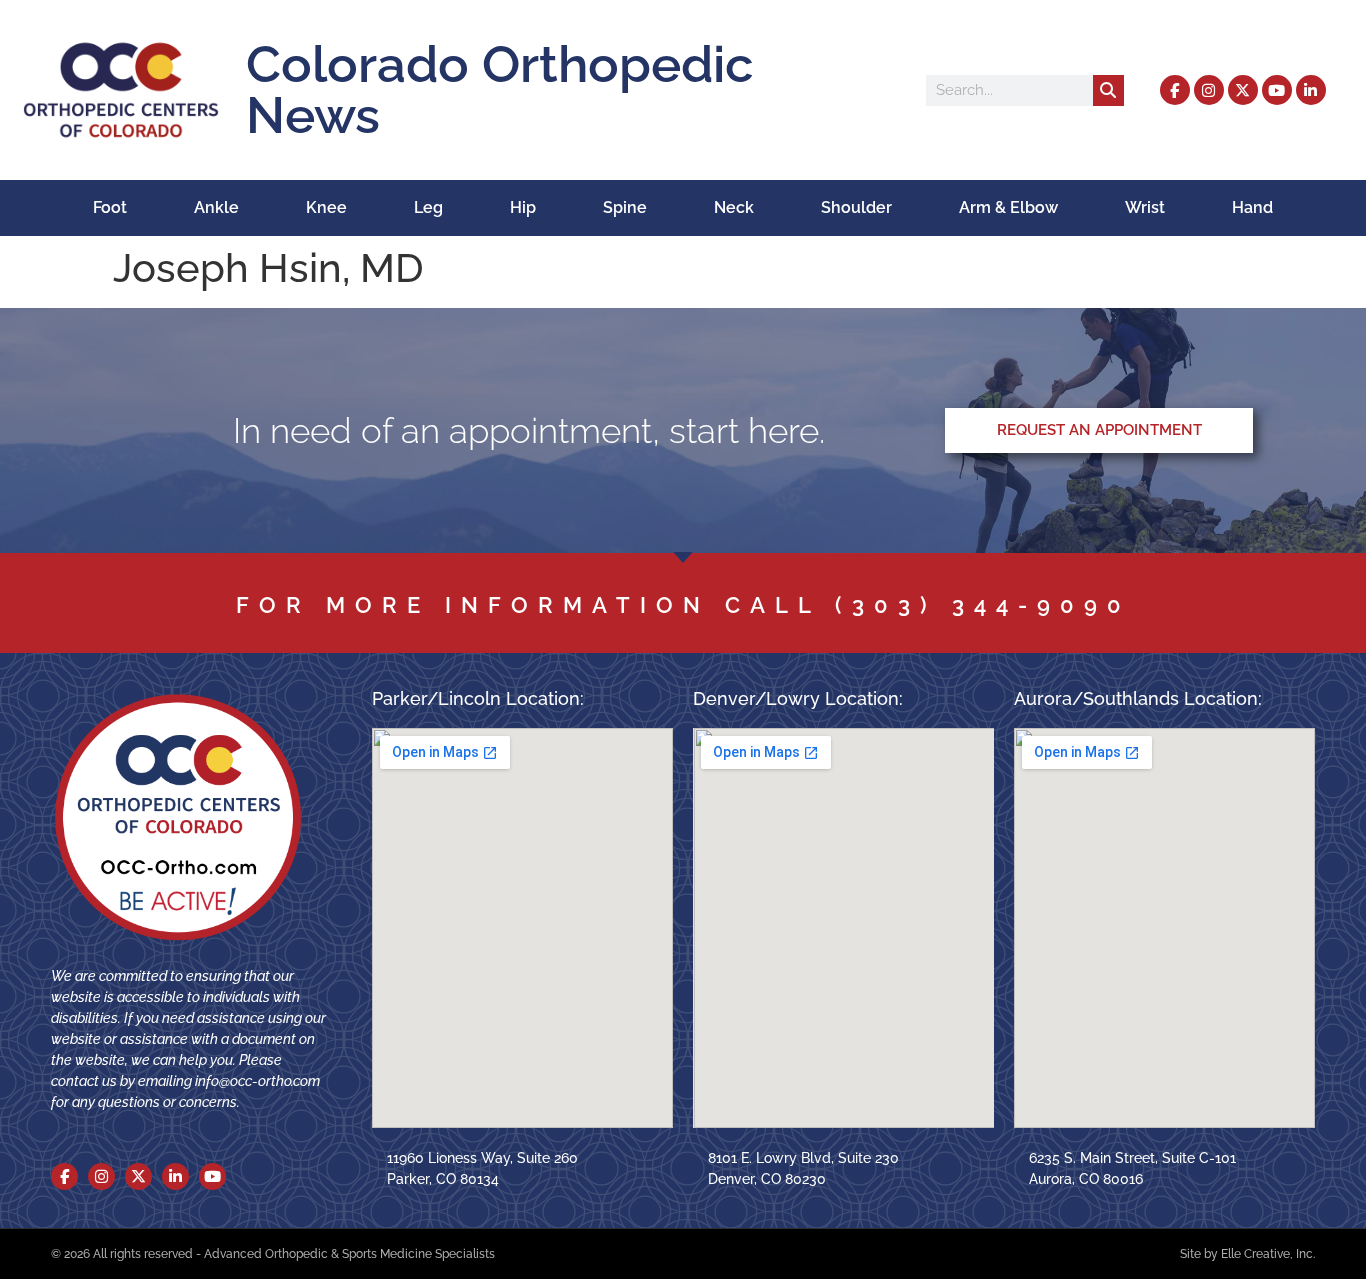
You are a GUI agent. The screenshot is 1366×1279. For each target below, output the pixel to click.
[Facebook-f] (1175, 90)
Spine (625, 207)
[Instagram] (1209, 90)
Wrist (1145, 207)
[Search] (1108, 90)
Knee (326, 207)
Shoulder (856, 207)
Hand (1252, 207)
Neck (734, 207)
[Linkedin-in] (1311, 90)
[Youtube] (1277, 90)
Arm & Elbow (1008, 207)
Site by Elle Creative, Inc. (1247, 1254)
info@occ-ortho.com (257, 1081)
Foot (110, 207)
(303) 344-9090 (983, 605)
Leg (428, 207)
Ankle (216, 207)
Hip (523, 207)
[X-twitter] (1243, 90)
